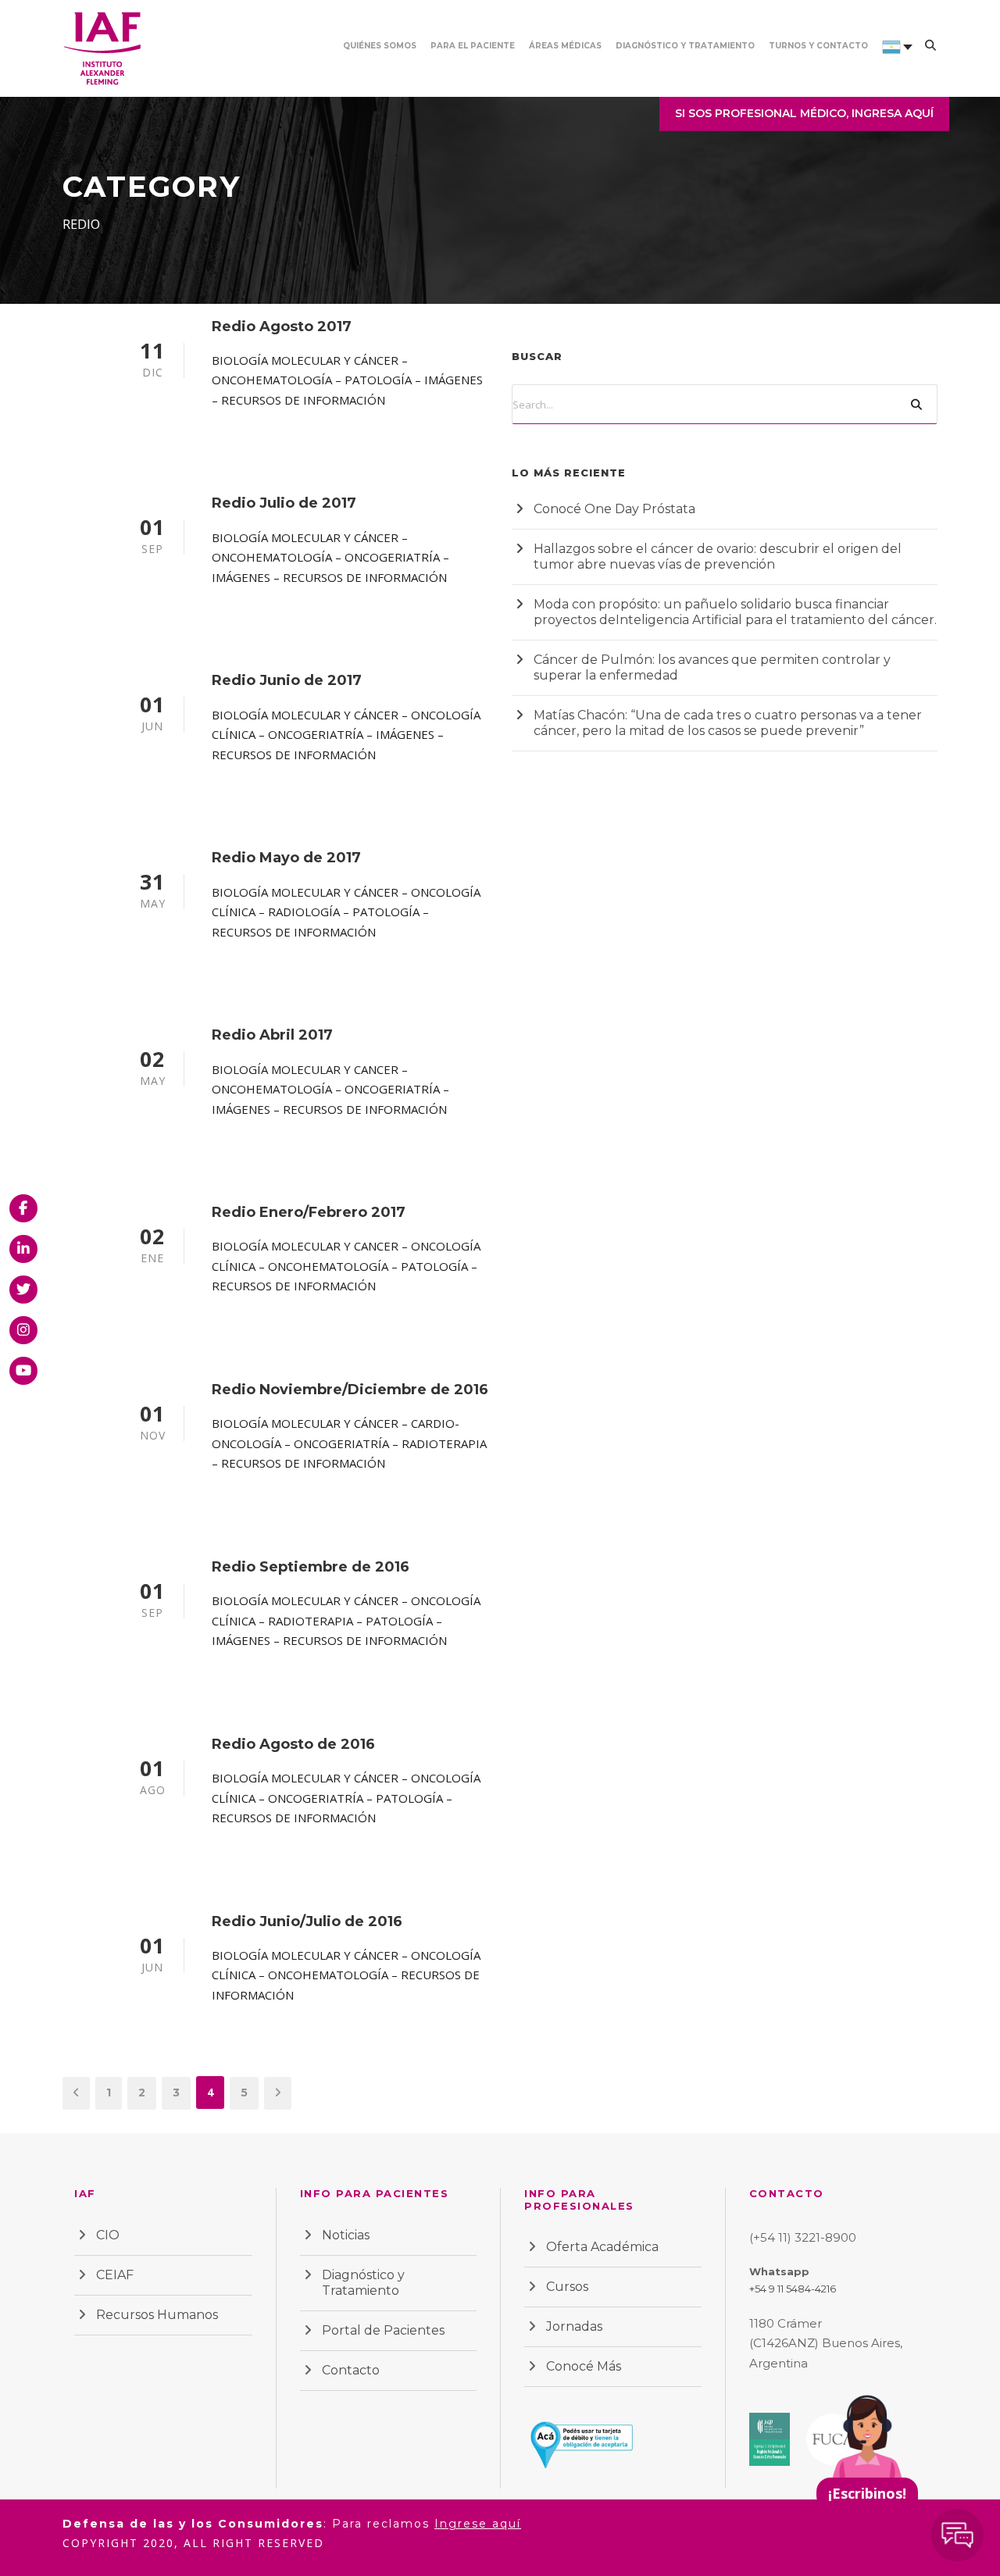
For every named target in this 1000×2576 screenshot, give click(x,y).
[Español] (891, 68)
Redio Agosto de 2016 (293, 1744)
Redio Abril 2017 (272, 1035)
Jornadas (574, 2326)
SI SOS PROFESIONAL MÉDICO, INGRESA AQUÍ (804, 113)
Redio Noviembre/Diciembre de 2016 (350, 1390)
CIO (108, 2235)
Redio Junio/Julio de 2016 (307, 1921)
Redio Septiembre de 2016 (311, 1567)
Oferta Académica (602, 2247)
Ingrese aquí (478, 2524)
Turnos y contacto (818, 46)
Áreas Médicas (565, 46)
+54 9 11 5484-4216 (793, 2289)
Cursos (567, 2287)
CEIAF (115, 2275)
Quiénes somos (380, 46)
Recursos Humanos (157, 2315)
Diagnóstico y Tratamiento (685, 46)
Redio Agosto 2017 (282, 326)
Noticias (346, 2235)
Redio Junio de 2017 (287, 680)
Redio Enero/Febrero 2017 (309, 1212)
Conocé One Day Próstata (614, 509)
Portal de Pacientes (383, 2330)
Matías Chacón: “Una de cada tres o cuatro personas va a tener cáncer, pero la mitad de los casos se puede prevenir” (728, 723)
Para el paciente (473, 46)
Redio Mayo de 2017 (286, 858)
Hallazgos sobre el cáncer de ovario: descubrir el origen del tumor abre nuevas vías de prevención (718, 557)
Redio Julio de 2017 (284, 503)
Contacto (351, 2370)
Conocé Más (584, 2366)
